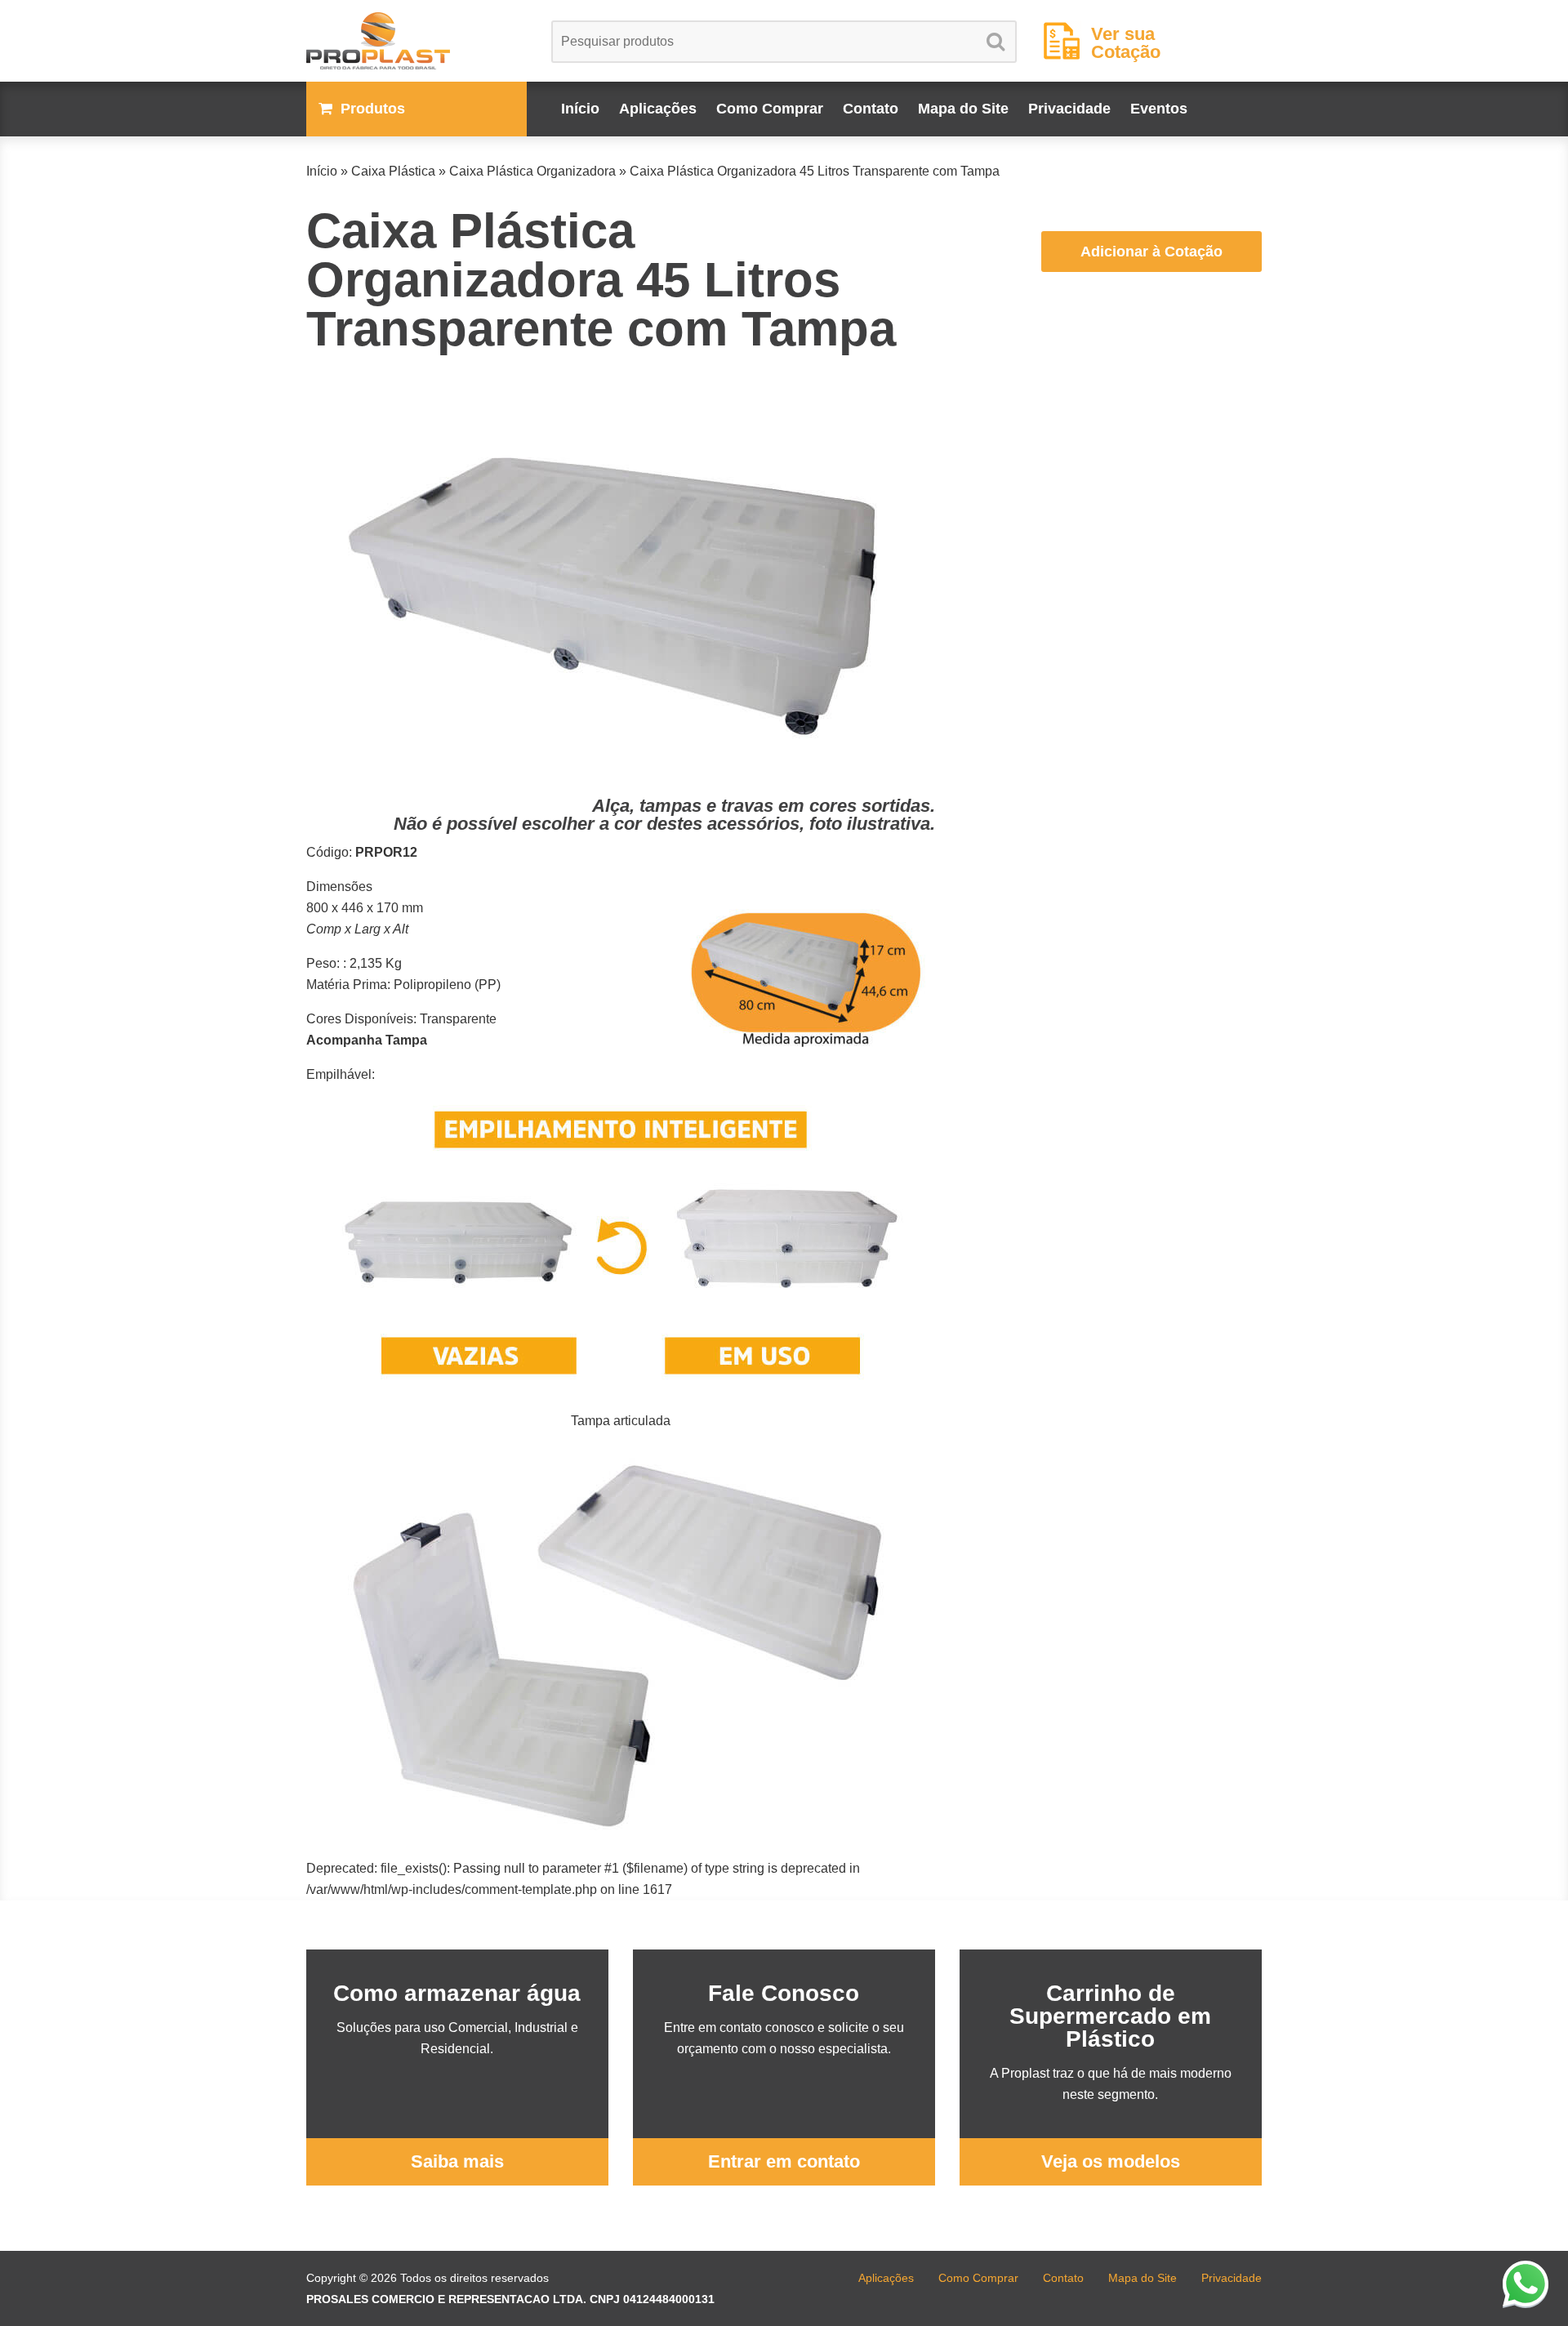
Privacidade (1069, 109)
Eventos (1159, 109)
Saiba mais (457, 2161)
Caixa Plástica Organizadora (532, 171)
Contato (871, 109)
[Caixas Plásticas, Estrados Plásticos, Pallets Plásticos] (416, 41)
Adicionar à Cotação (1151, 252)
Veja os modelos (1111, 2161)
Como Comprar (770, 109)
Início (580, 109)
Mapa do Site (963, 109)
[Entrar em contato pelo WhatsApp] (1526, 2284)
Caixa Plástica (393, 171)
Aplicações (658, 109)
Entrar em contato (784, 2161)
